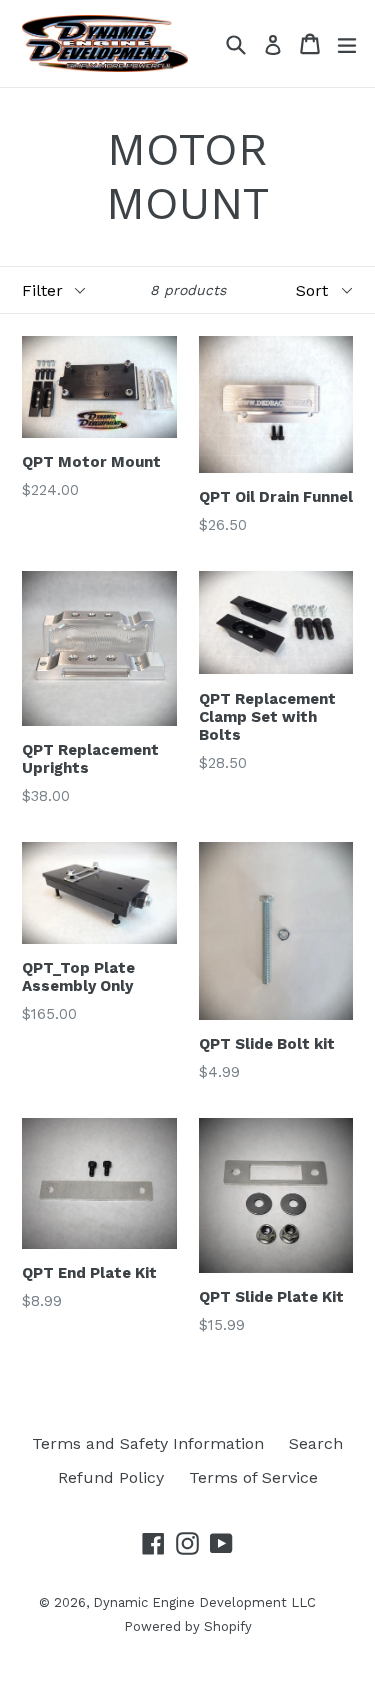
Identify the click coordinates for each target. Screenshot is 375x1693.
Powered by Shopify (188, 1626)
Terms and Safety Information (148, 1443)
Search (316, 1443)
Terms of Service (253, 1477)
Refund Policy (111, 1477)
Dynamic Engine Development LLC (204, 1602)
